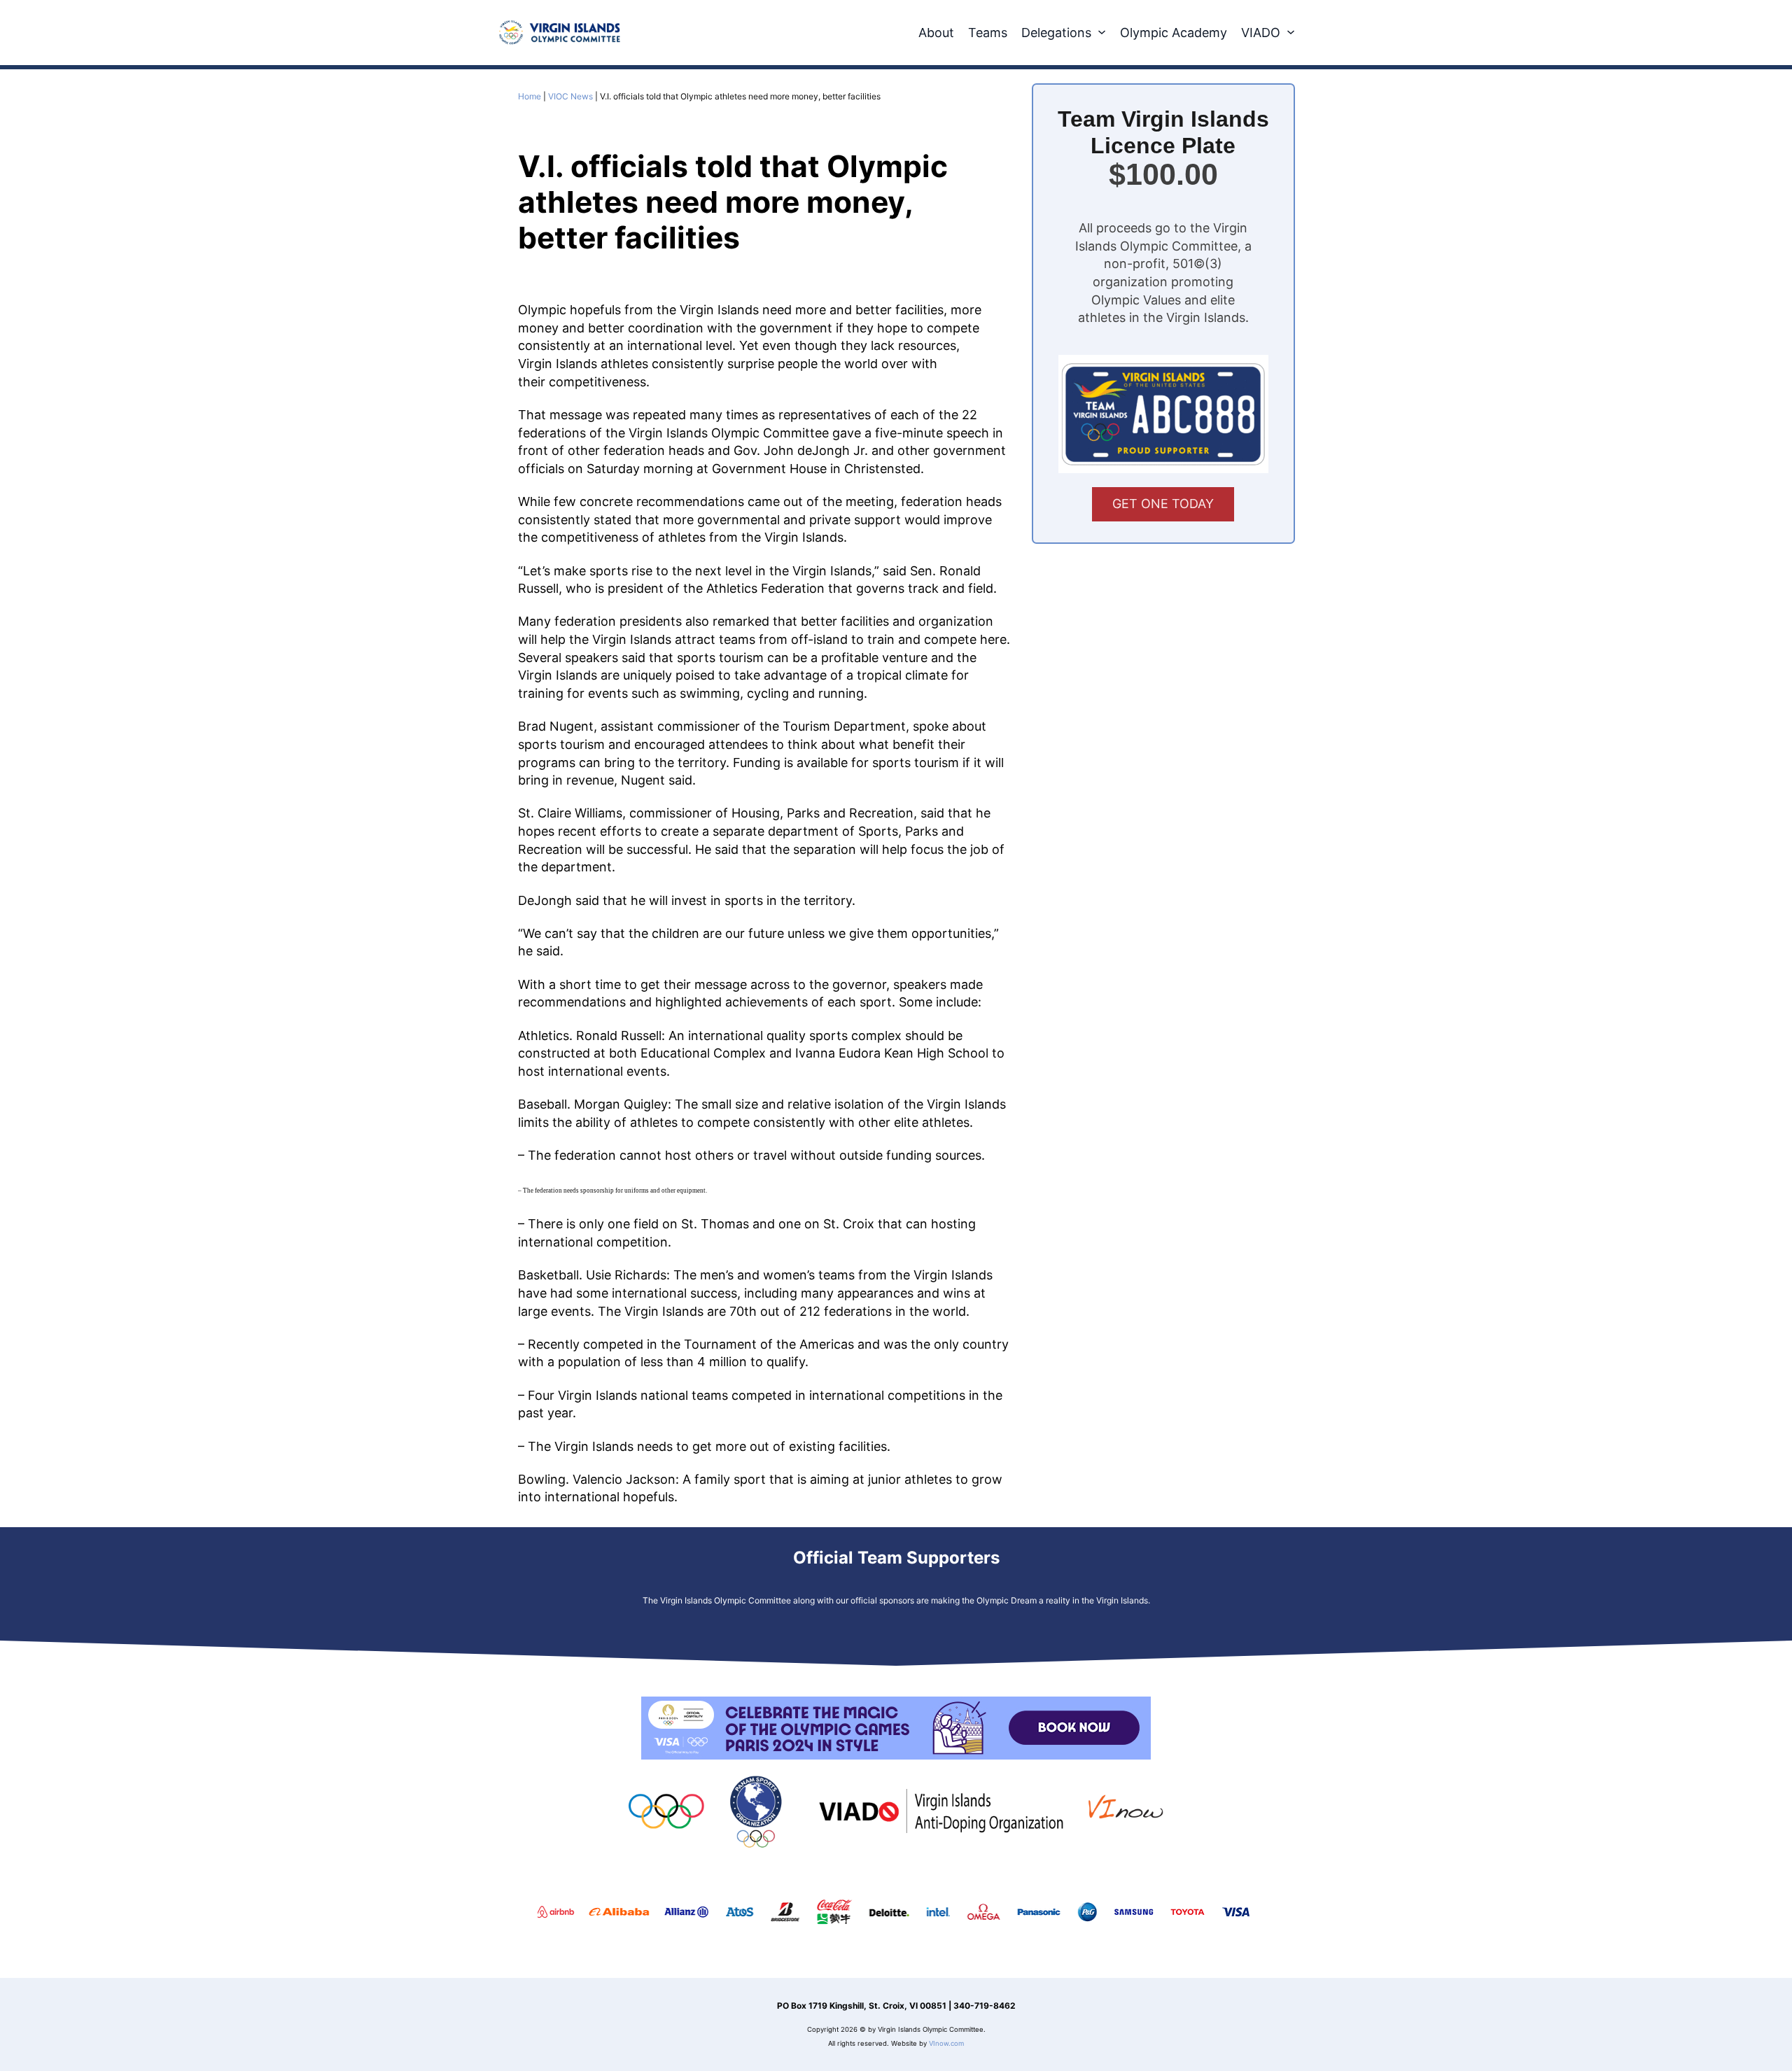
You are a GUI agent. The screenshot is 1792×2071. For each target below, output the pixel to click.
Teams (988, 33)
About (936, 33)
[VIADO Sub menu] (1291, 32)
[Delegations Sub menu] (1102, 32)
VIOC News (570, 96)
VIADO (1261, 33)
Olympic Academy (1174, 33)
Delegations (1056, 33)
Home (530, 96)
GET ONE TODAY (1163, 504)
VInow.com (946, 2043)
